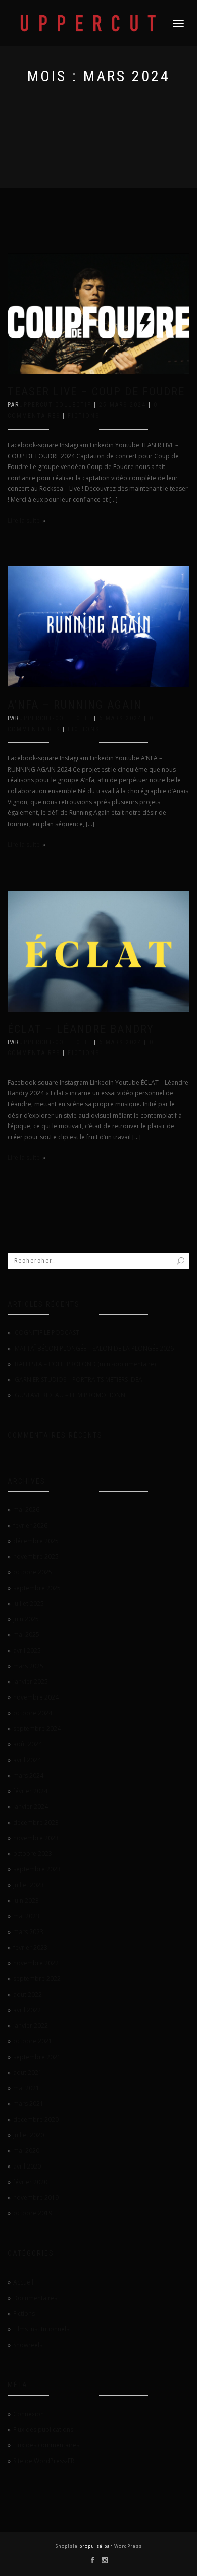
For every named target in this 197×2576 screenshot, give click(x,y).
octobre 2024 (33, 1713)
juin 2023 (26, 1900)
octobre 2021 (33, 2041)
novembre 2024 (36, 1697)
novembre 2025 (36, 1557)
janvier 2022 (31, 2026)
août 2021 (28, 2072)
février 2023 (30, 1947)
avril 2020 (27, 2166)
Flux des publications (43, 2429)
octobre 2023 (33, 1854)
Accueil (23, 2282)
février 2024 (30, 1791)
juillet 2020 (29, 2135)
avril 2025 (27, 1650)
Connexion (29, 2414)
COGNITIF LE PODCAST (47, 1333)
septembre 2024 (37, 1729)
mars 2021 (28, 2104)
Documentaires (35, 2298)
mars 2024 (28, 1775)
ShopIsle (67, 2546)
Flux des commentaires (46, 2445)
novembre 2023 (36, 1838)
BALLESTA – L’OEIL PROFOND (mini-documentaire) (85, 1364)
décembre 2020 (36, 2119)
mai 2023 (26, 1916)
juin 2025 (26, 1619)
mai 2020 (26, 2151)
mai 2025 (26, 1635)
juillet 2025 (29, 1603)
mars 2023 (28, 1932)
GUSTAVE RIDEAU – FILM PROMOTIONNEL (73, 1395)
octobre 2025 (33, 1572)
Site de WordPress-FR (44, 2461)
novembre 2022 (36, 1963)
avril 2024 (27, 1760)
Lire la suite (24, 521)
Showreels (28, 2345)
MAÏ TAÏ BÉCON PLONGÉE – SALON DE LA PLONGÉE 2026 (94, 1348)
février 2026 (30, 1525)
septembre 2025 (37, 1588)
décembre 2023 (36, 1822)
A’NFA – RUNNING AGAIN (75, 705)
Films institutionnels (41, 2329)
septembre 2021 (37, 2057)
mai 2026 (26, 1510)
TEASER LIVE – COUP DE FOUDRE (96, 392)
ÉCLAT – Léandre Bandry (81, 1029)
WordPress (127, 2546)
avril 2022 (27, 2010)
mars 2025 (28, 1666)
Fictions (84, 416)
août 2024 (28, 1744)
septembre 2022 (37, 1979)
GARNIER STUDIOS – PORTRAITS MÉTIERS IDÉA (79, 1380)
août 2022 (28, 1994)
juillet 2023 (29, 1885)
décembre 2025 (36, 1541)
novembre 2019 (36, 2198)
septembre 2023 (37, 1869)
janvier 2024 (31, 1807)
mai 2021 (26, 2088)
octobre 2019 (33, 2213)
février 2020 (30, 2182)
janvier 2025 (31, 1682)
